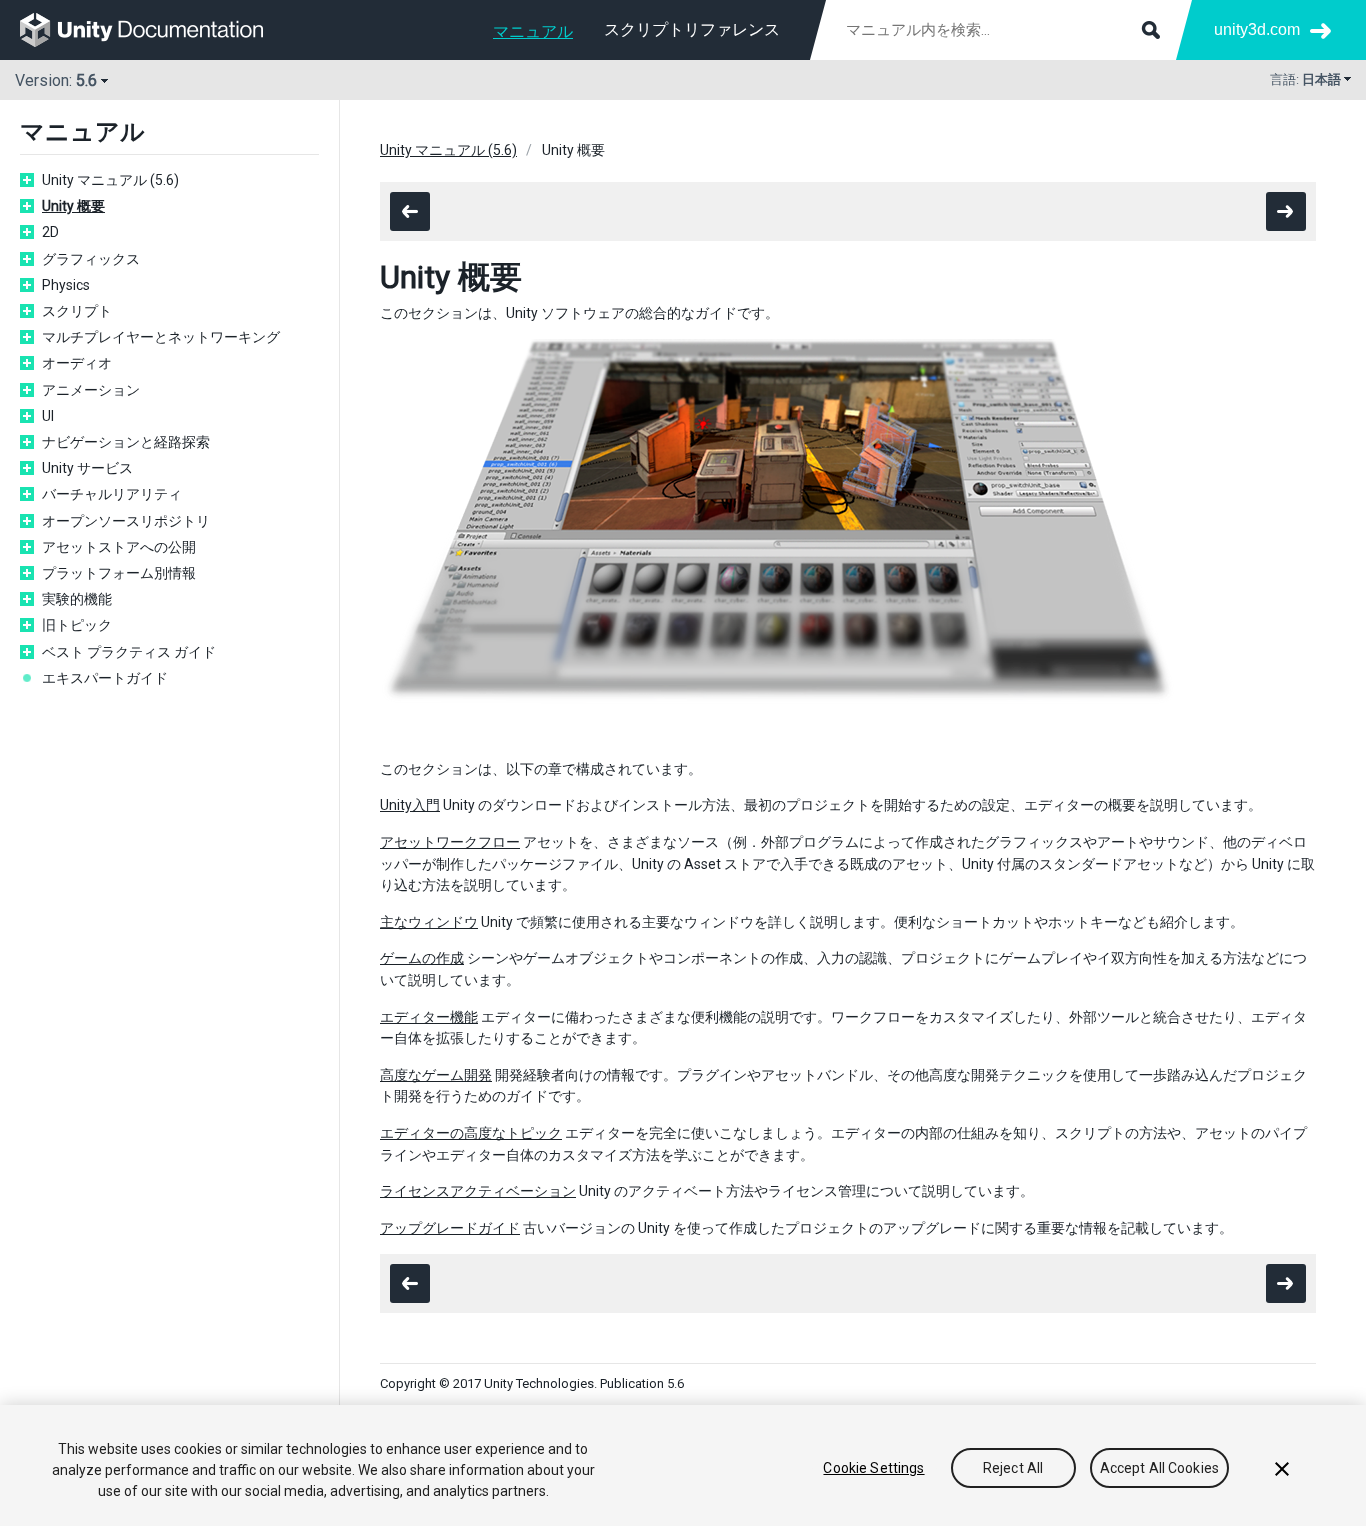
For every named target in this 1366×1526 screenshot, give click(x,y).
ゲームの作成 (422, 958)
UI (48, 416)
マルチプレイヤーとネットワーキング (161, 337)
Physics (66, 285)
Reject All (1013, 1468)
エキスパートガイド (105, 678)
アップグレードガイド (450, 1228)
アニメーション (91, 390)
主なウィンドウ (429, 922)
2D (50, 232)
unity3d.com (1257, 29)
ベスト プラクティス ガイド (129, 652)
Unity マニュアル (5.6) (110, 180)
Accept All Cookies (1160, 1468)
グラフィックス (91, 259)
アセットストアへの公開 (119, 547)
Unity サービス (87, 468)
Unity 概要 (73, 206)
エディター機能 (429, 1017)
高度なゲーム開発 (436, 1075)
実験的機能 (77, 599)
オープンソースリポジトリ (126, 521)
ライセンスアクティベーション (478, 1191)
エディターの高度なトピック (471, 1133)
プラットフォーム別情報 (119, 573)
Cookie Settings (873, 1468)
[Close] (1282, 1469)
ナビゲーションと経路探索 (126, 442)
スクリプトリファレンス (692, 29)
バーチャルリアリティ (112, 494)
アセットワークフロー (450, 842)
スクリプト (77, 311)
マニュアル (533, 31)
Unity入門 (410, 805)
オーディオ (77, 363)
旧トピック (77, 625)
